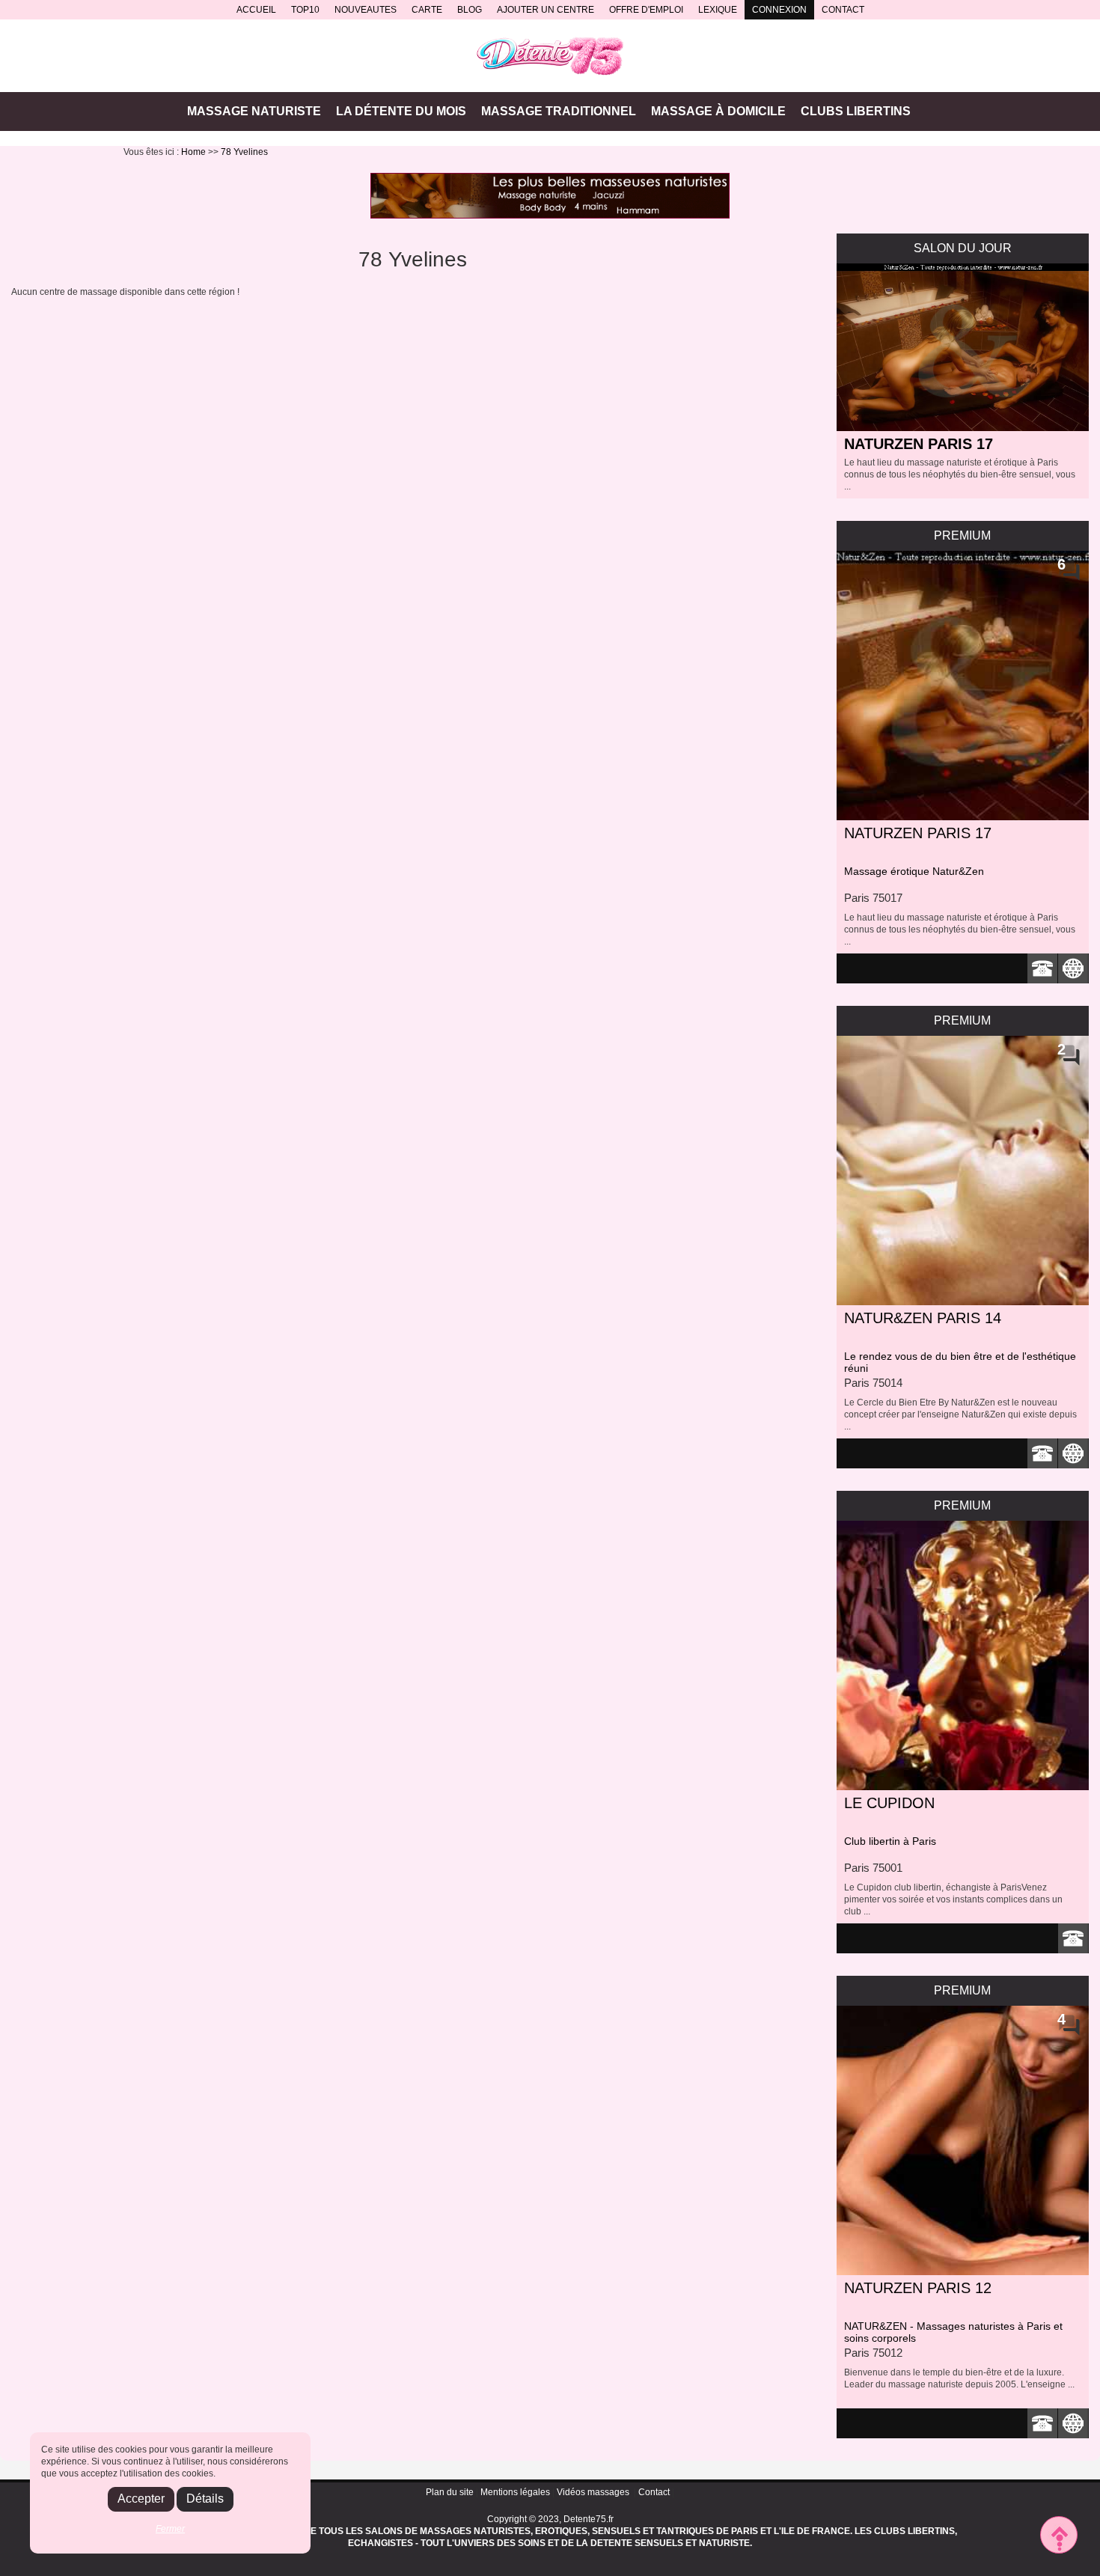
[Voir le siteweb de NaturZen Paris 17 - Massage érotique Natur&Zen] (1073, 968)
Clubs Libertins (856, 111)
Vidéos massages (593, 2492)
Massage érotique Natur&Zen (914, 871)
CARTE (427, 10)
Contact (654, 2492)
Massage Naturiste (254, 111)
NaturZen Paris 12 (918, 2288)
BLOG (470, 10)
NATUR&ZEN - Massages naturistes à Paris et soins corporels (953, 2332)
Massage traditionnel (559, 111)
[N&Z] (550, 196)
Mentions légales (515, 2492)
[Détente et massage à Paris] (550, 56)
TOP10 (305, 10)
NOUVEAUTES (366, 10)
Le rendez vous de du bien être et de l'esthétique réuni (960, 1362)
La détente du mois (401, 111)
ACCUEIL (256, 10)
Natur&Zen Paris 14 (923, 1318)
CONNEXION (779, 10)
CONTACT (843, 10)
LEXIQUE (718, 10)
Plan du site (450, 2492)
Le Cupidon (889, 1803)
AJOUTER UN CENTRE (546, 10)
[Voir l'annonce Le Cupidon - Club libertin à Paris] (963, 1655)
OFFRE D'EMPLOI (646, 10)
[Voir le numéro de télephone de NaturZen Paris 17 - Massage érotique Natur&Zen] (1043, 968)
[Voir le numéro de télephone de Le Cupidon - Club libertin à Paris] (1073, 1938)
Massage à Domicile (718, 111)
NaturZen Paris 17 (919, 444)
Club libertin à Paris (890, 1841)
